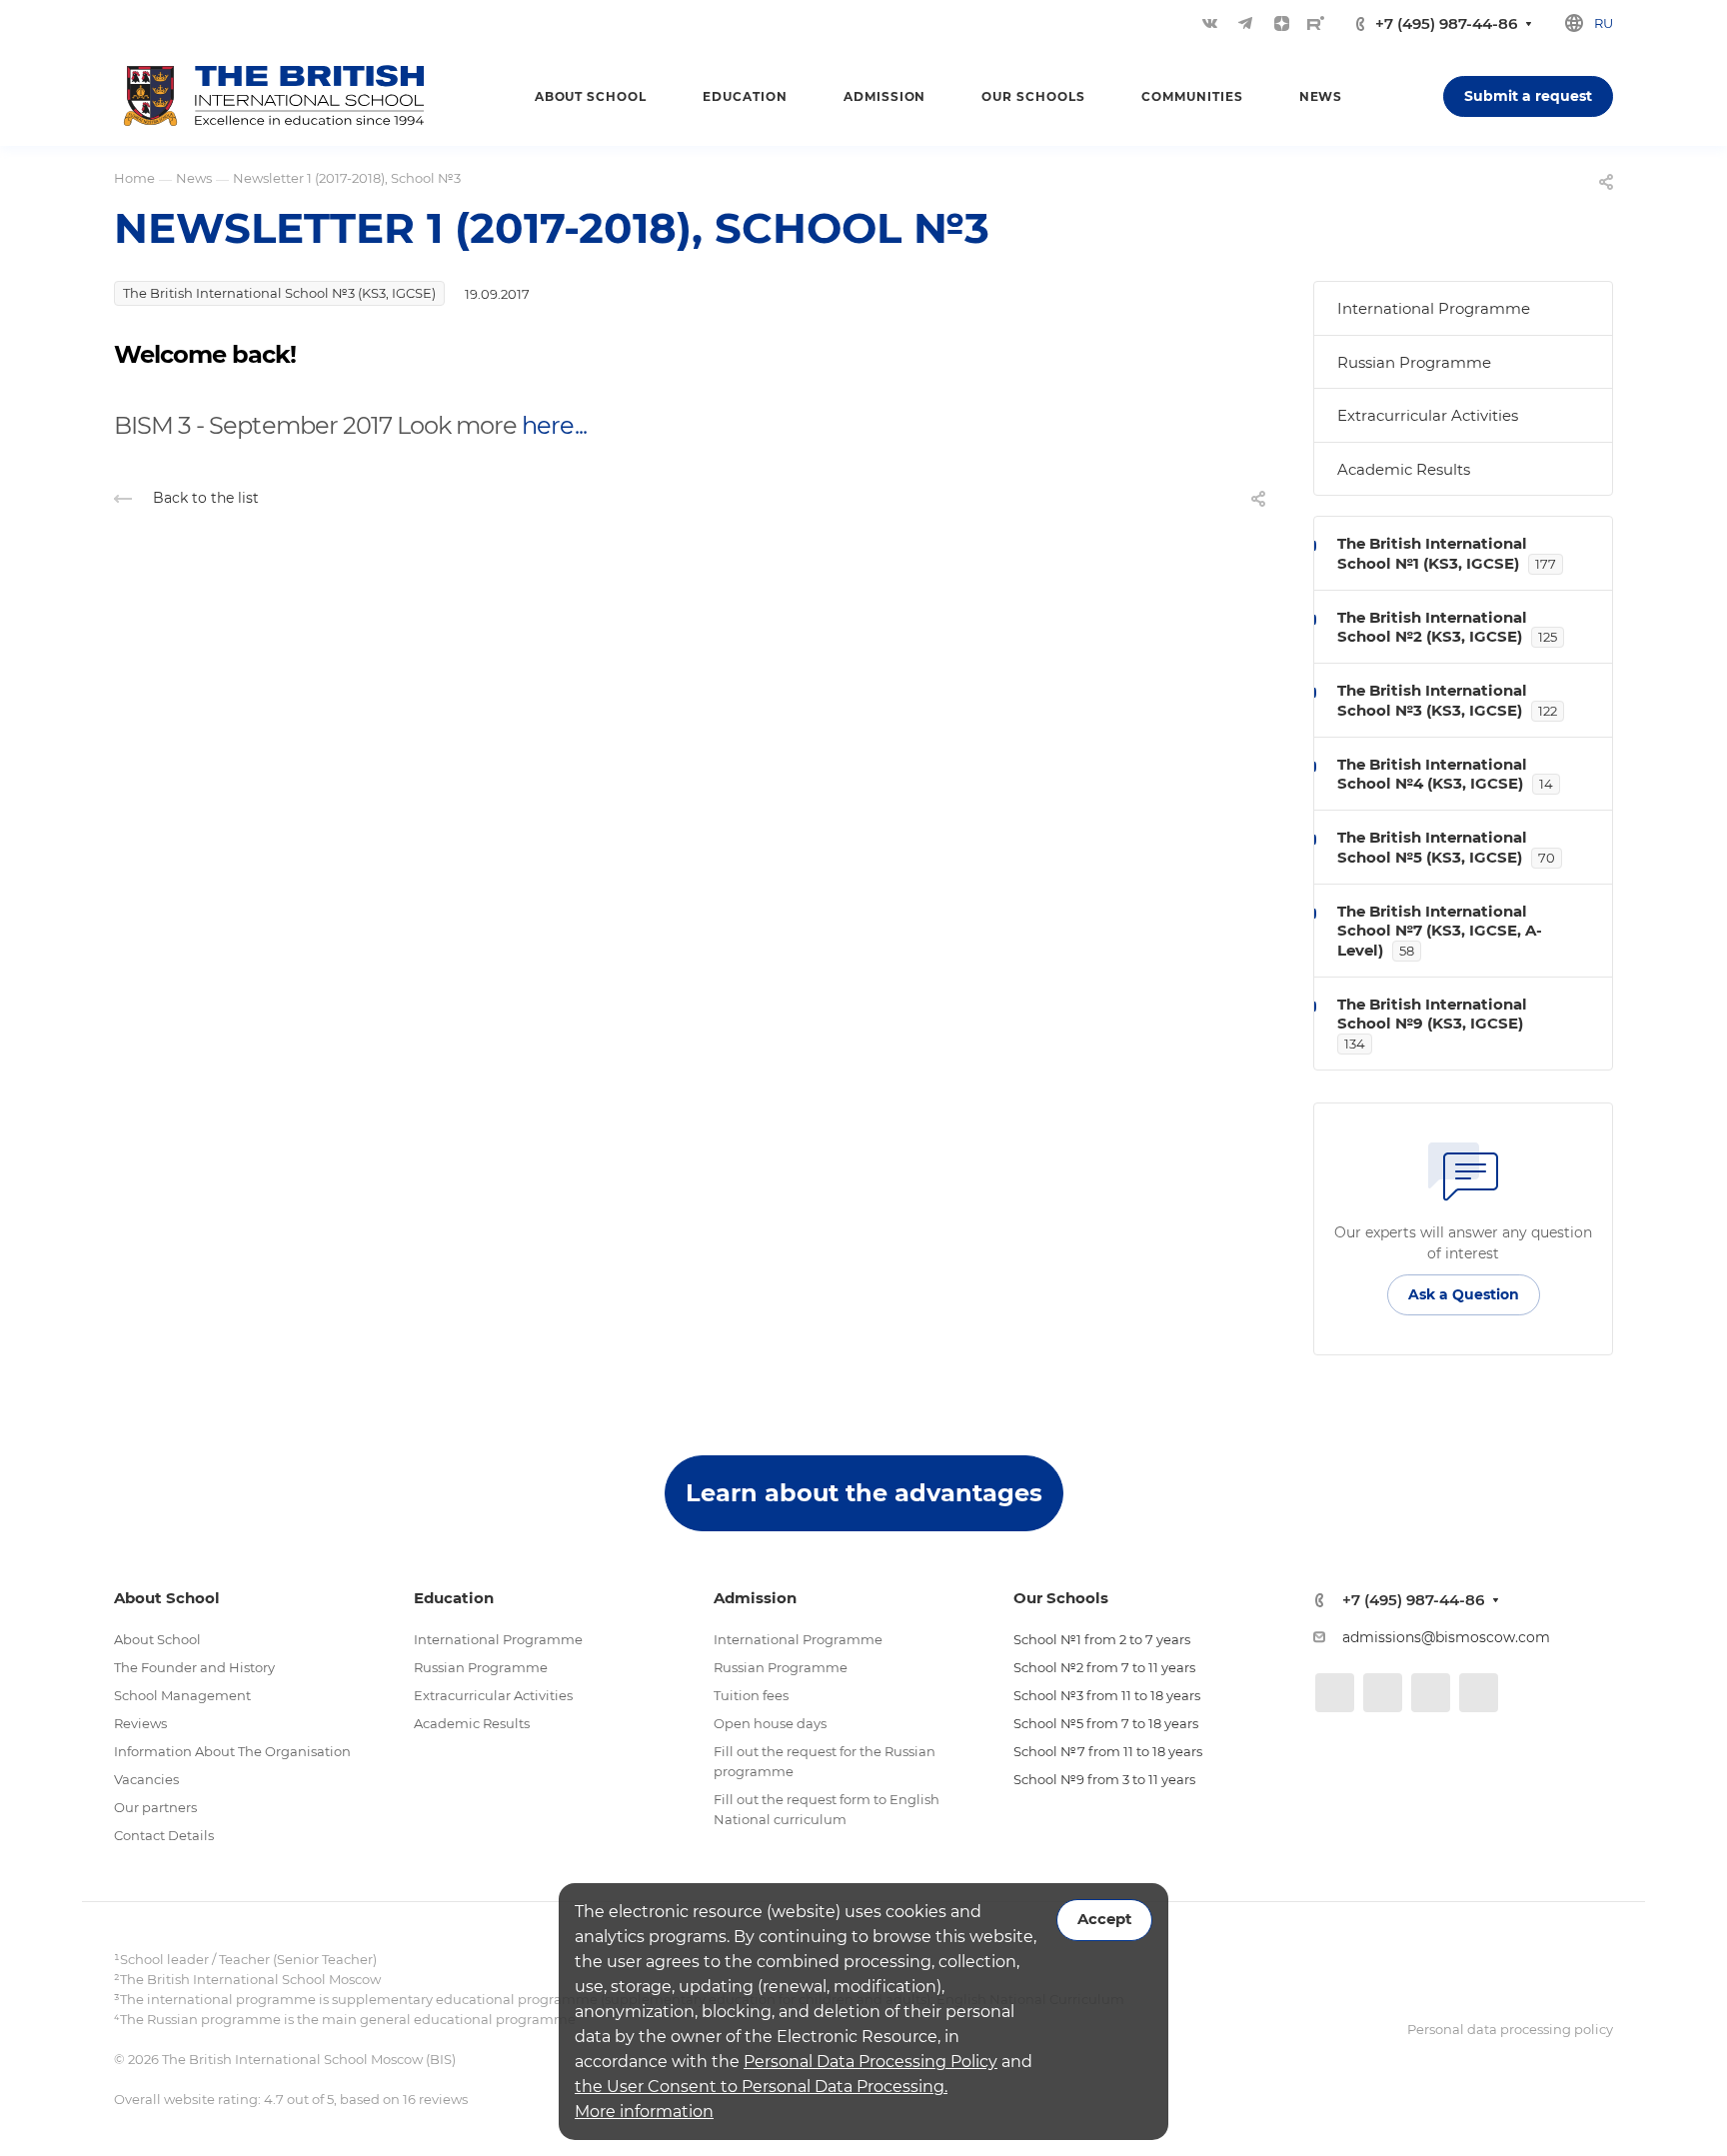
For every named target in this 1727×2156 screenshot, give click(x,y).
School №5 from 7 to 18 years (1106, 1723)
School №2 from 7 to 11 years (1104, 1667)
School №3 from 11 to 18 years (1107, 1695)
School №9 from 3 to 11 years (1104, 1779)
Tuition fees (751, 1695)
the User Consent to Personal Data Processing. (761, 2087)
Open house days (770, 1723)
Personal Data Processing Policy (870, 2062)
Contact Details (164, 1835)
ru (1604, 23)
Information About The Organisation (232, 1751)
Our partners (155, 1807)
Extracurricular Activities (1428, 415)
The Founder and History (194, 1667)
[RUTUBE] (1316, 23)
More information (644, 2112)
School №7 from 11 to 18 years (1108, 1751)
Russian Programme (1414, 362)
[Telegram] (1245, 23)
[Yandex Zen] (1281, 23)
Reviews (140, 1723)
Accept (1104, 1919)
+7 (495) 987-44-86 (1446, 23)
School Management (182, 1695)
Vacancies (146, 1779)
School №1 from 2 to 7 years (1102, 1639)
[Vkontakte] (1209, 23)
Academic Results (1404, 469)
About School (157, 1639)
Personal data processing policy (1510, 2029)
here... (554, 425)
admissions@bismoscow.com (1446, 1637)
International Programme (1434, 308)
